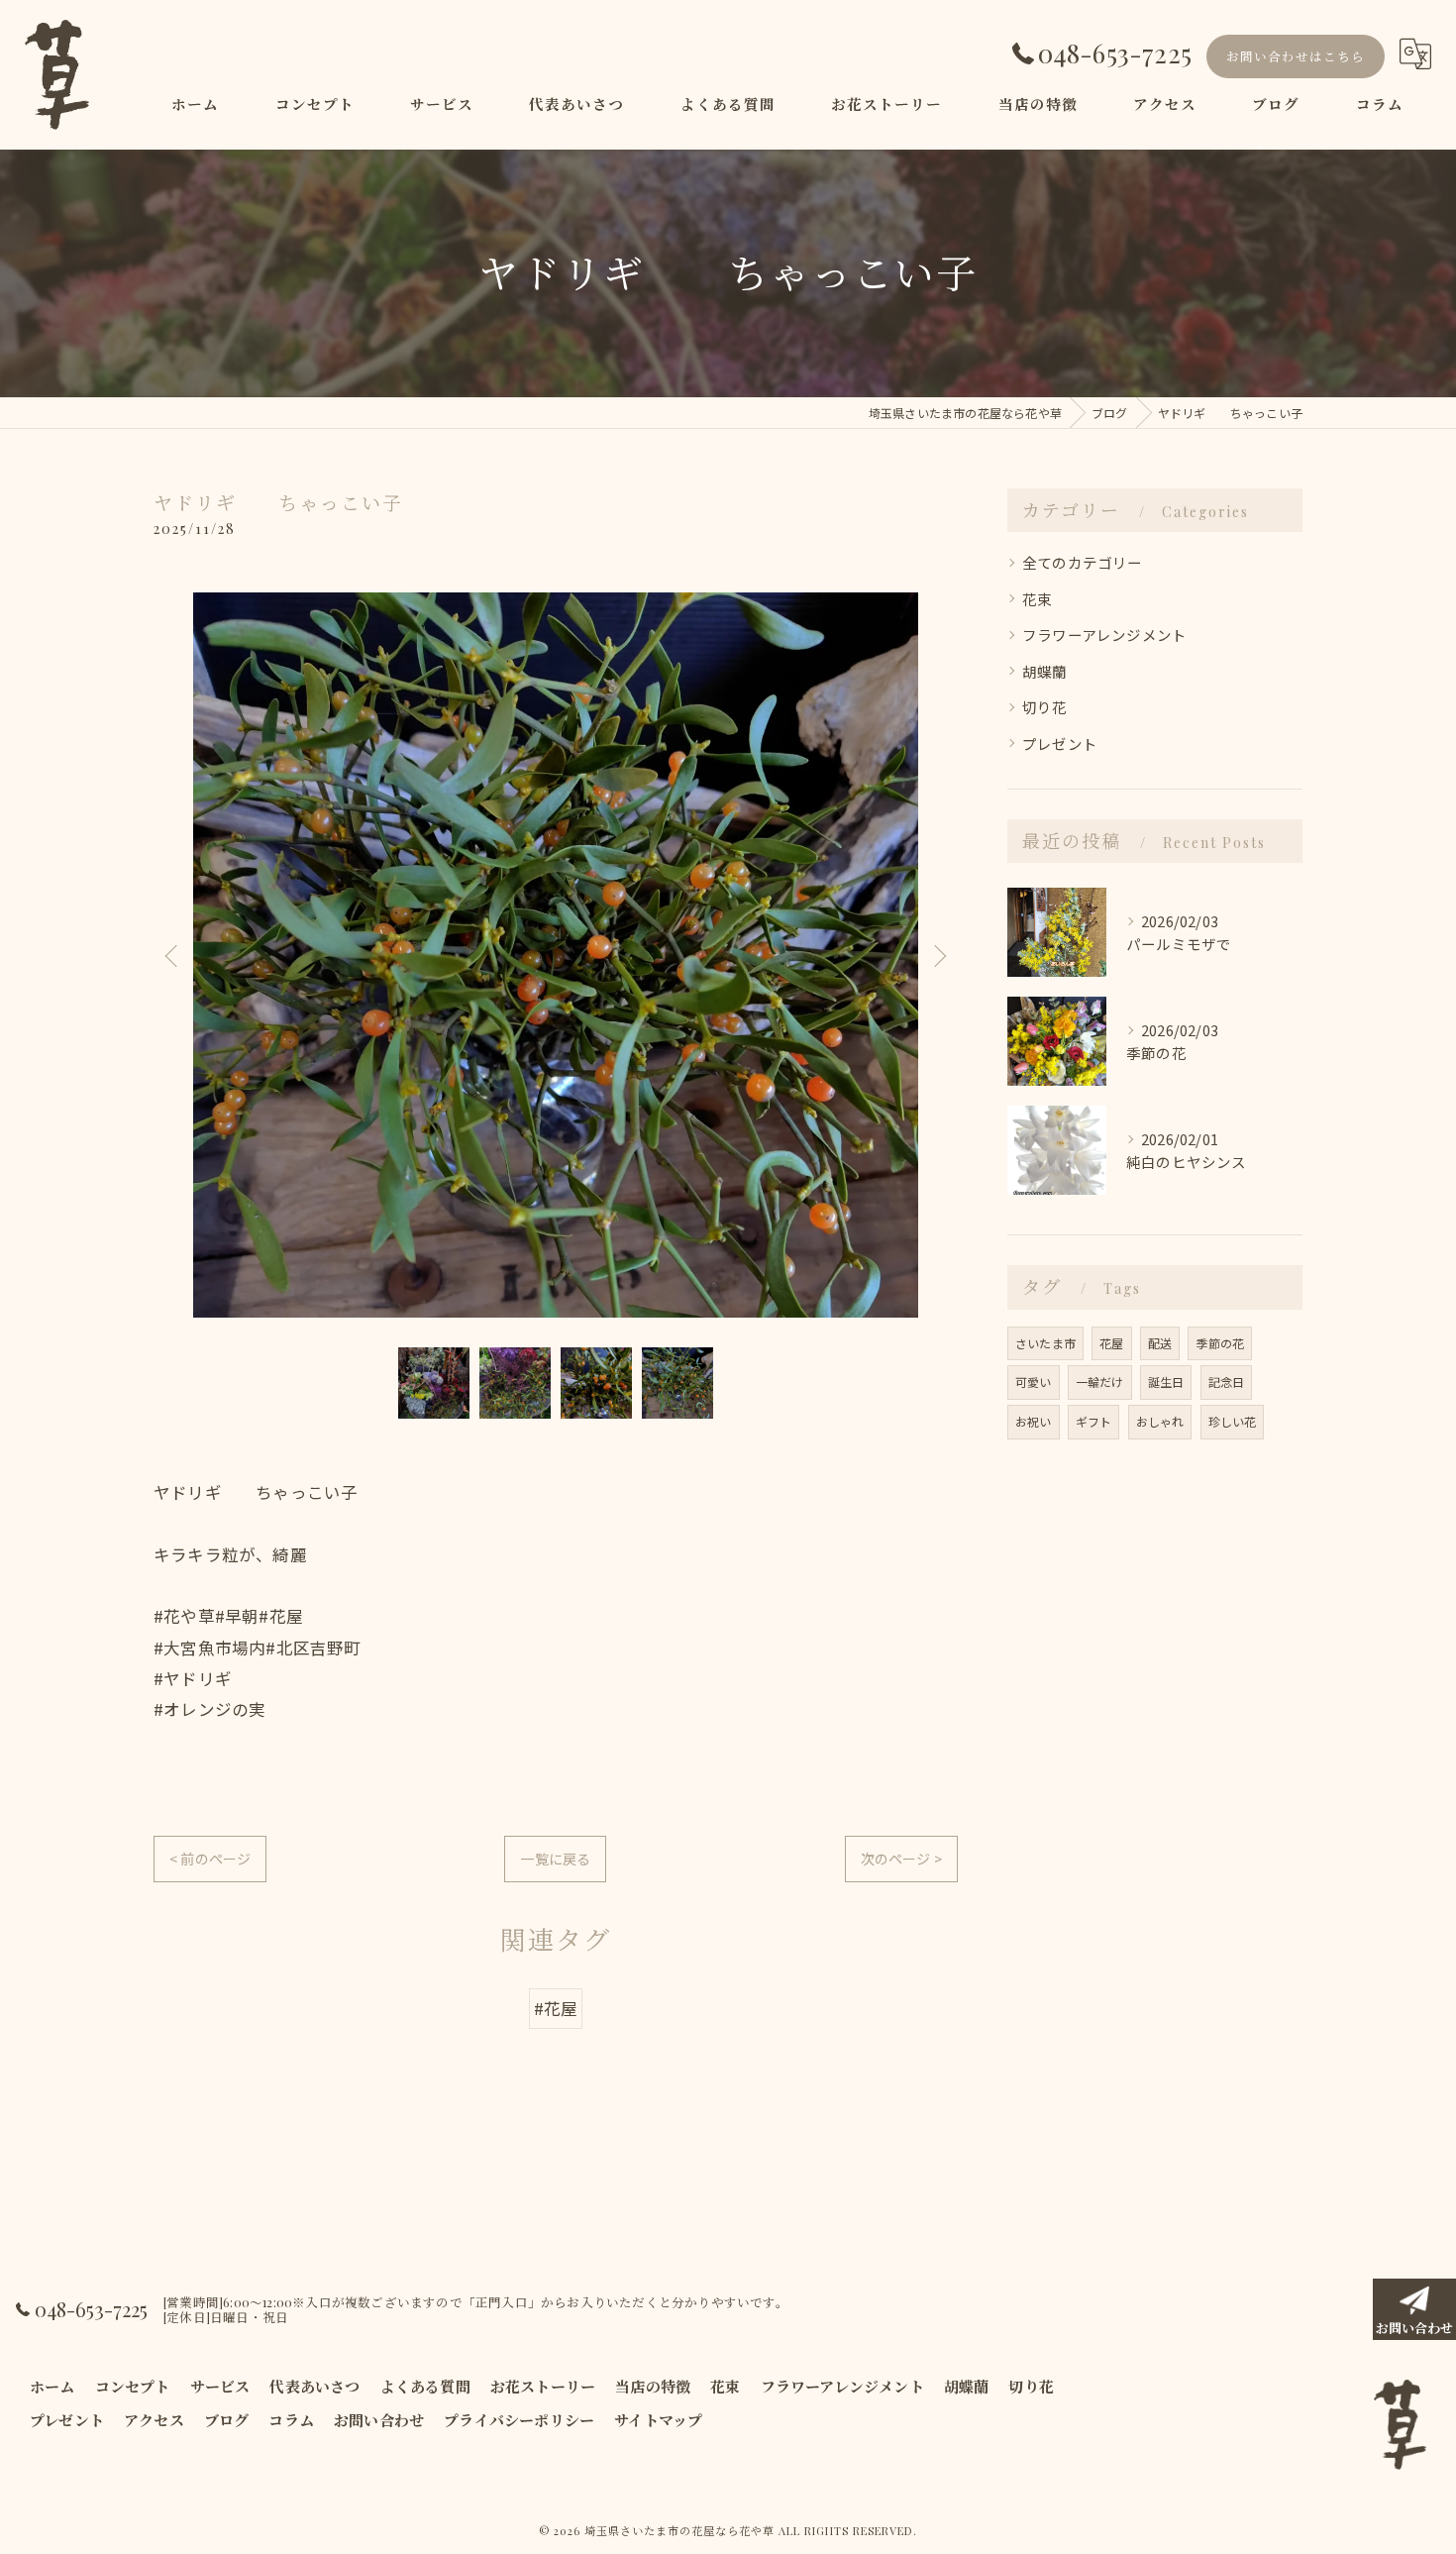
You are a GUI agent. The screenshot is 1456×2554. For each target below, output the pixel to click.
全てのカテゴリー (1083, 562)
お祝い (1034, 1421)
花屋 (1111, 1343)
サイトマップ (658, 2420)
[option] (556, 955)
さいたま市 (1045, 1343)
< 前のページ (210, 1859)
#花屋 (556, 2008)
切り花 (1045, 707)
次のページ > (901, 1859)
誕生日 (1166, 1382)
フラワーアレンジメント (1104, 635)
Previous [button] (173, 955)
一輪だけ (1100, 1382)
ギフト (1094, 1421)
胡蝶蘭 (1045, 671)
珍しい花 (1233, 1421)
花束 (1037, 599)
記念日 (1227, 1382)
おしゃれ (1160, 1421)
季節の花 (1220, 1343)
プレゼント (1060, 744)
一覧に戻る (555, 1859)
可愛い (1034, 1382)
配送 (1160, 1343)
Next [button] (938, 955)
